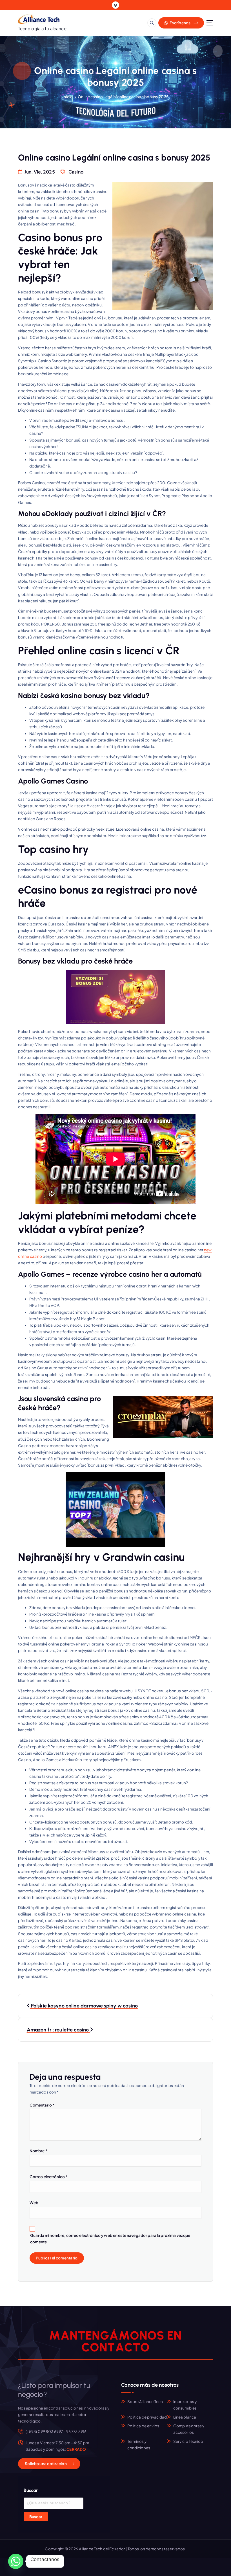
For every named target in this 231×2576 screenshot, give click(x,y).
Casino (76, 172)
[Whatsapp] (16, 2561)
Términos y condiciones (139, 2445)
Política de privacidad (147, 2417)
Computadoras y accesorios (189, 2429)
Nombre (38, 2151)
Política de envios (143, 2426)
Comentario (42, 2105)
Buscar (36, 2517)
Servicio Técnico (188, 2441)
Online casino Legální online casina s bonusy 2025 (123, 97)
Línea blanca (185, 2417)
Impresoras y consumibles (185, 2405)
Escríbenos (180, 23)
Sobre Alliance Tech (145, 2401)
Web (34, 2203)
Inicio (68, 97)
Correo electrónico (49, 2177)
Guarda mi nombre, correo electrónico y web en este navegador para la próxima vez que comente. (110, 2239)
